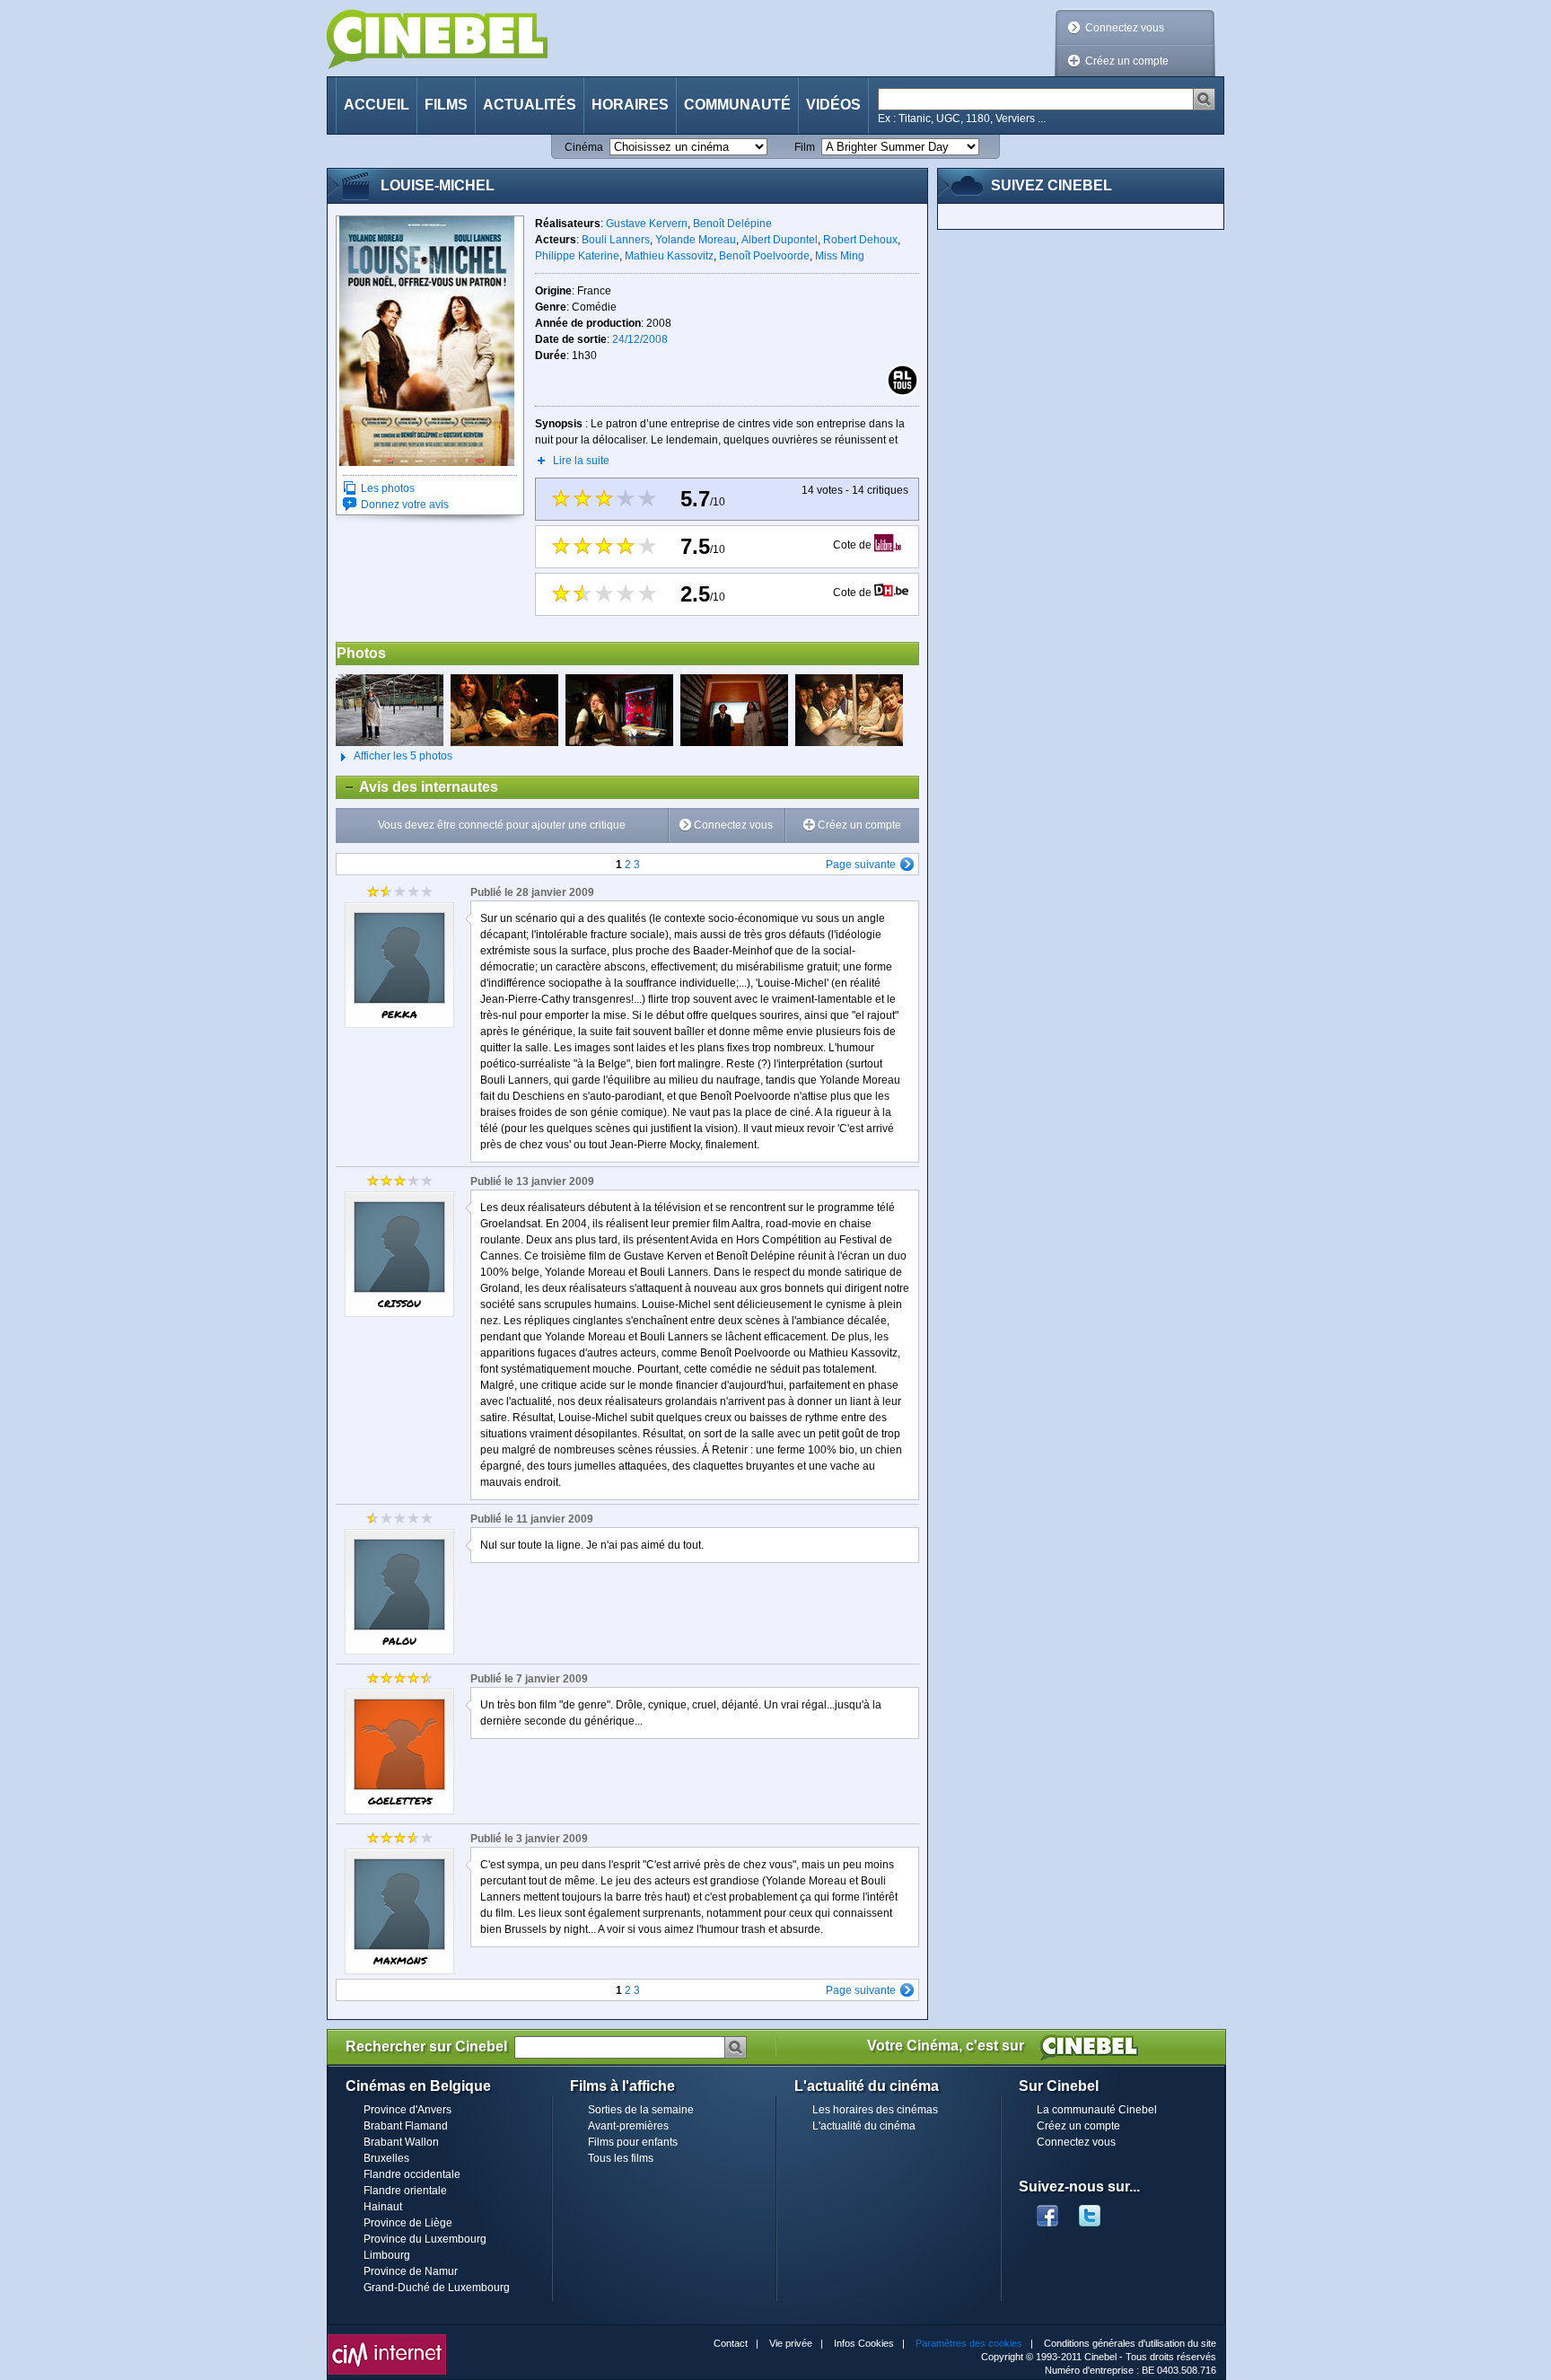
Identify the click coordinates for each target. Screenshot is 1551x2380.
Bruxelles (386, 2158)
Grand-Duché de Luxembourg (437, 2288)
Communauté (737, 105)
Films (446, 105)
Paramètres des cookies (969, 2343)
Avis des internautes (417, 787)
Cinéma (584, 147)
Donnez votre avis (405, 505)
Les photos (388, 488)
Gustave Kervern (647, 224)
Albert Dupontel (780, 240)
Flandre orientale (405, 2191)
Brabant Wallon (401, 2142)
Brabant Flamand (406, 2126)
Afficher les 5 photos (394, 756)
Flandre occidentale (412, 2174)
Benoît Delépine (732, 224)
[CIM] (387, 2339)
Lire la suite (581, 461)
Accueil (377, 105)
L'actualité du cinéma (864, 2126)
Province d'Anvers (407, 2110)
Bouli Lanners (616, 240)
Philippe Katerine (577, 256)
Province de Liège (408, 2223)
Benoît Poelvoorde (764, 256)
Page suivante (861, 865)
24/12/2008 (640, 339)
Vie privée (791, 2343)
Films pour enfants (633, 2142)
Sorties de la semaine (641, 2110)
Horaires (630, 105)
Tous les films (621, 2158)
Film (805, 147)
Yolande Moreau (696, 240)
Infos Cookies (864, 2343)
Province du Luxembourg (425, 2239)
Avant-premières (628, 2126)
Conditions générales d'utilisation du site (1130, 2343)
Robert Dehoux (860, 240)
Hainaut (383, 2207)
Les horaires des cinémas (875, 2110)
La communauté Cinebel (1097, 2110)
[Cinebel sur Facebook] (1047, 2210)
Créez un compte (1127, 61)
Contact (731, 2343)
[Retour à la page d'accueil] (437, 39)
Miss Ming (840, 256)
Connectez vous (1125, 28)
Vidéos (833, 105)
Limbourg (387, 2255)
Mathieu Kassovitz (669, 256)
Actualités (530, 105)
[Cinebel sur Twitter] (1099, 2210)
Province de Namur (411, 2271)
